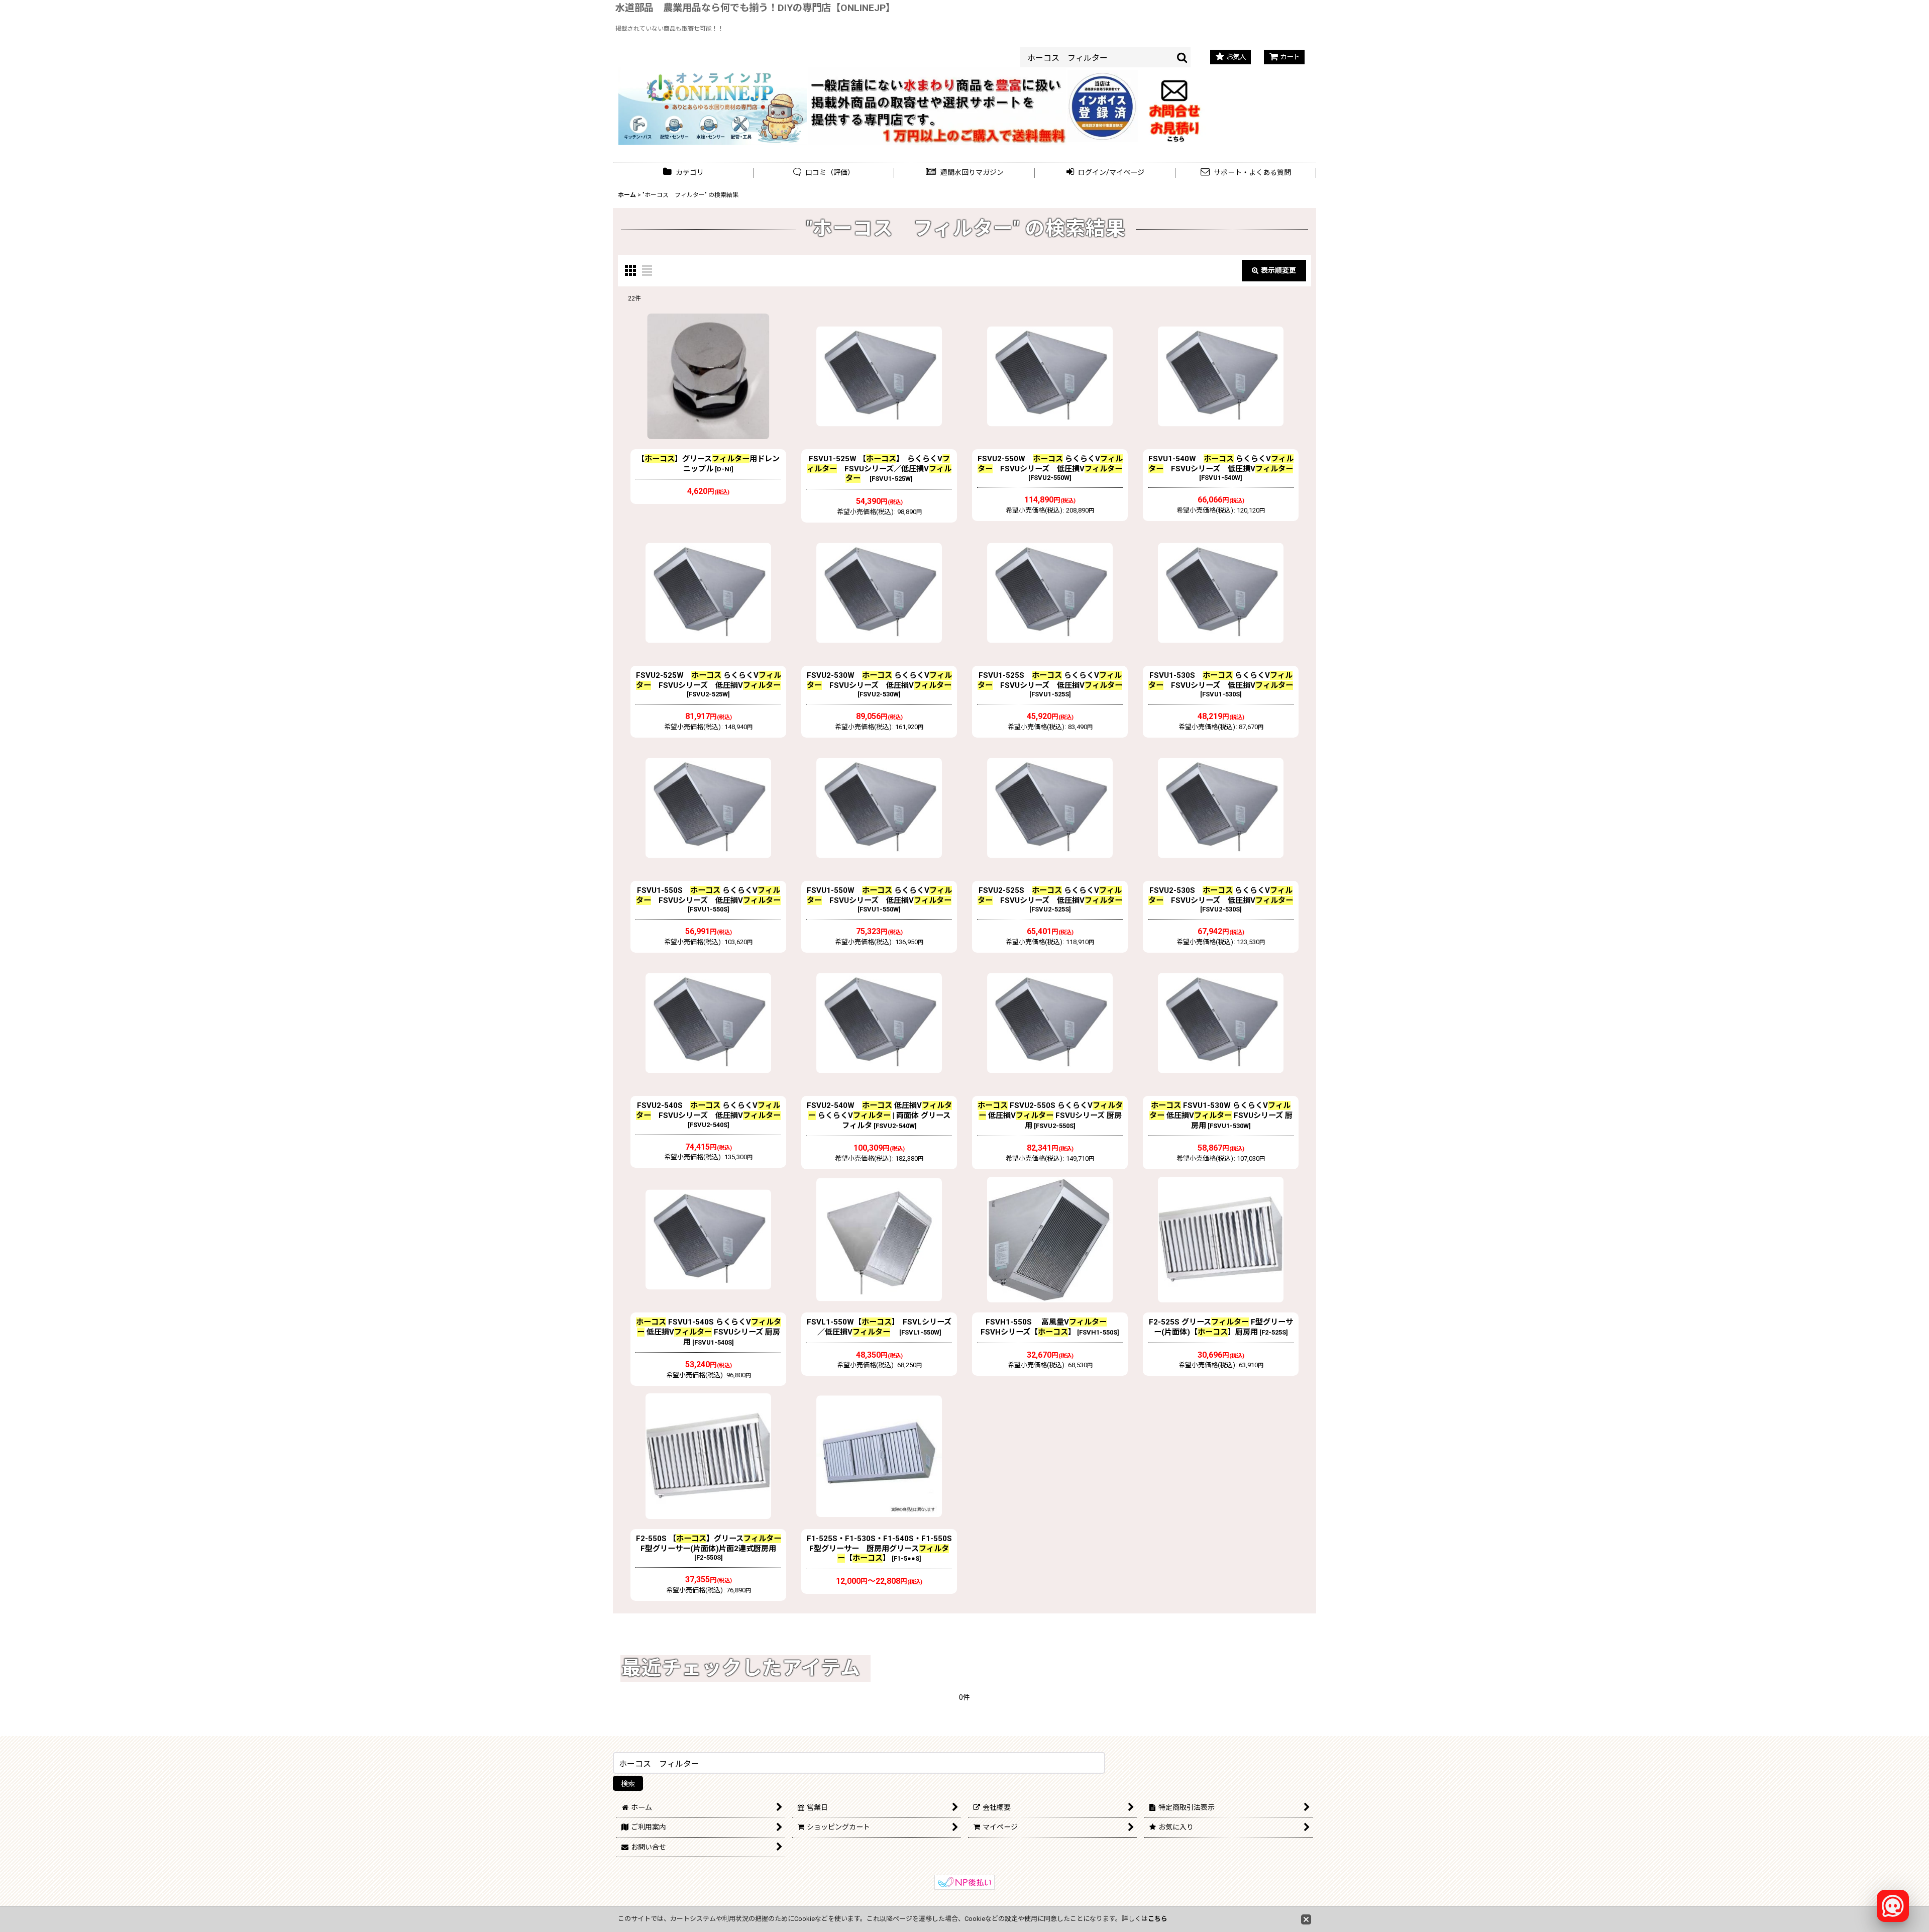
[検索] (1183, 57)
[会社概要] (1103, 76)
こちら (1158, 1919)
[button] (964, 173)
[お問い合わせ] (1175, 106)
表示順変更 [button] (1278, 270)
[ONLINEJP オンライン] (713, 106)
